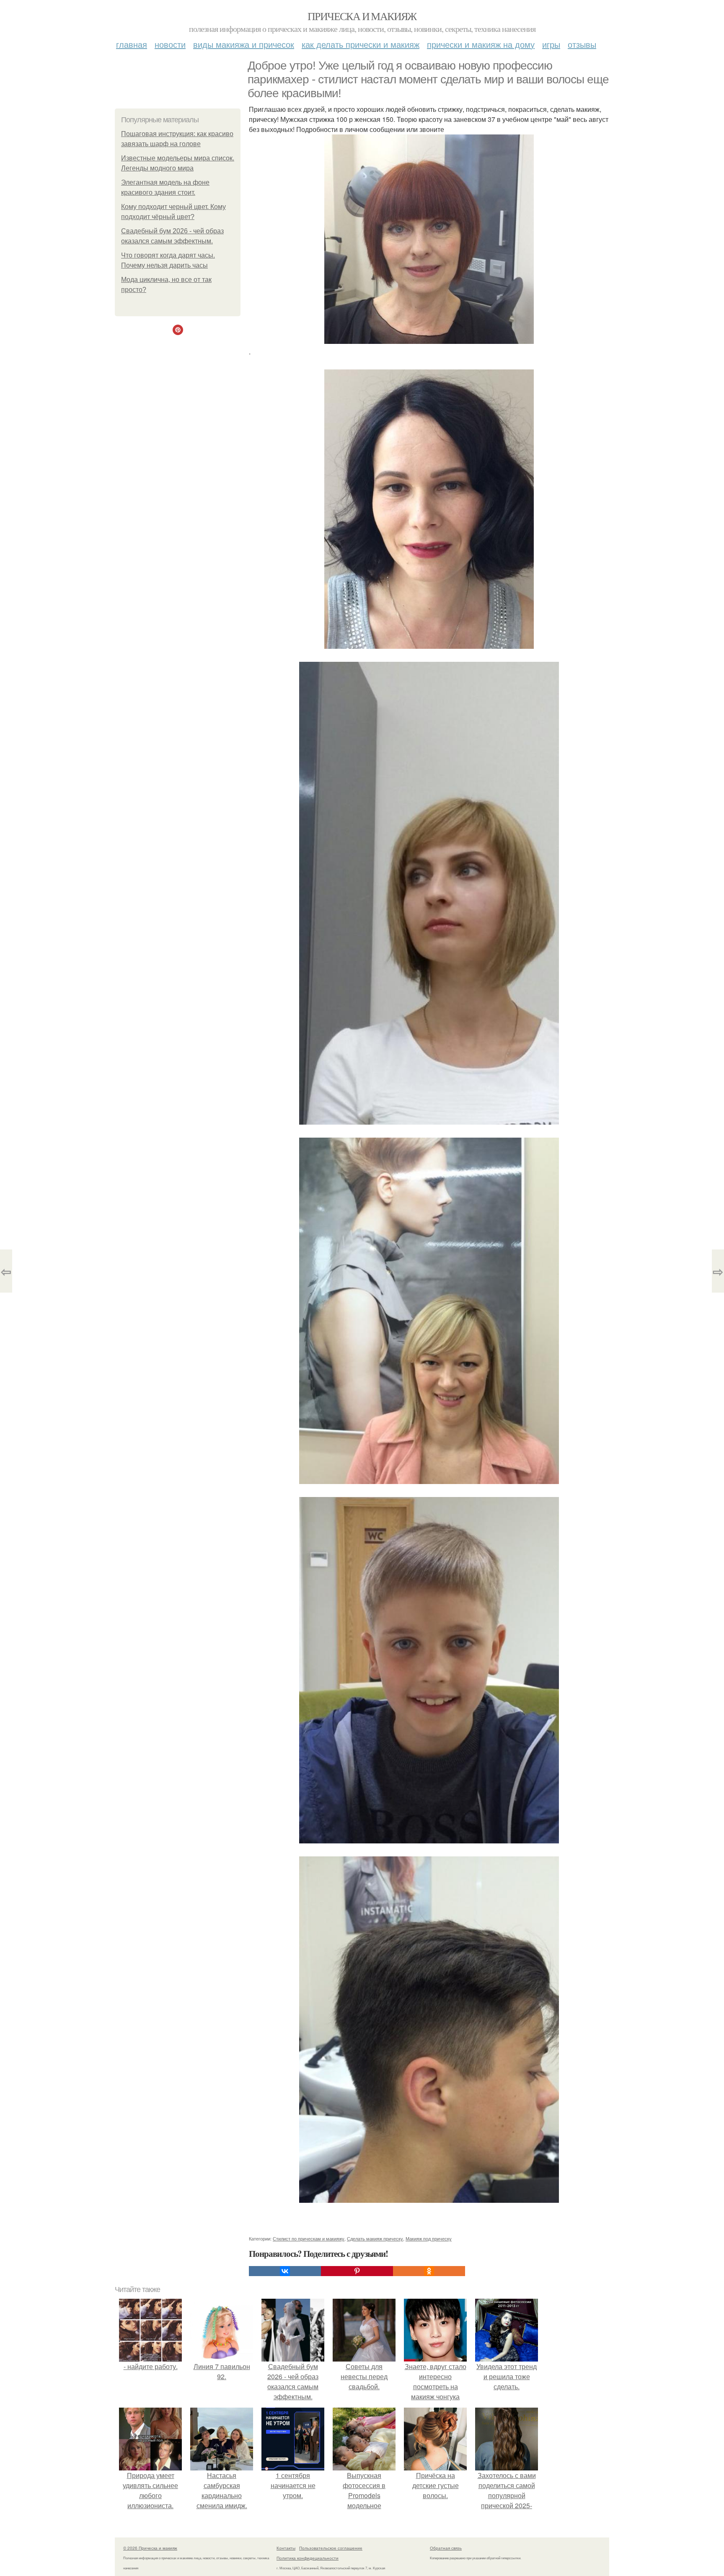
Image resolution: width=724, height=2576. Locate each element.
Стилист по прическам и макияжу (309, 2238)
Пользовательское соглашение (331, 2548)
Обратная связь (446, 2548)
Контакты (286, 2548)
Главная (132, 44)
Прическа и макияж (362, 16)
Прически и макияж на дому (481, 44)
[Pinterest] (357, 2271)
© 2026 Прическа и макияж (150, 2548)
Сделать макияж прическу (375, 2238)
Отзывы (582, 44)
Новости (170, 44)
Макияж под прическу (429, 2238)
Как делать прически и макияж (361, 44)
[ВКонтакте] (285, 2271)
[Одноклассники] (429, 2271)
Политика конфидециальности (308, 2558)
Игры (551, 44)
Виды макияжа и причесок (244, 44)
